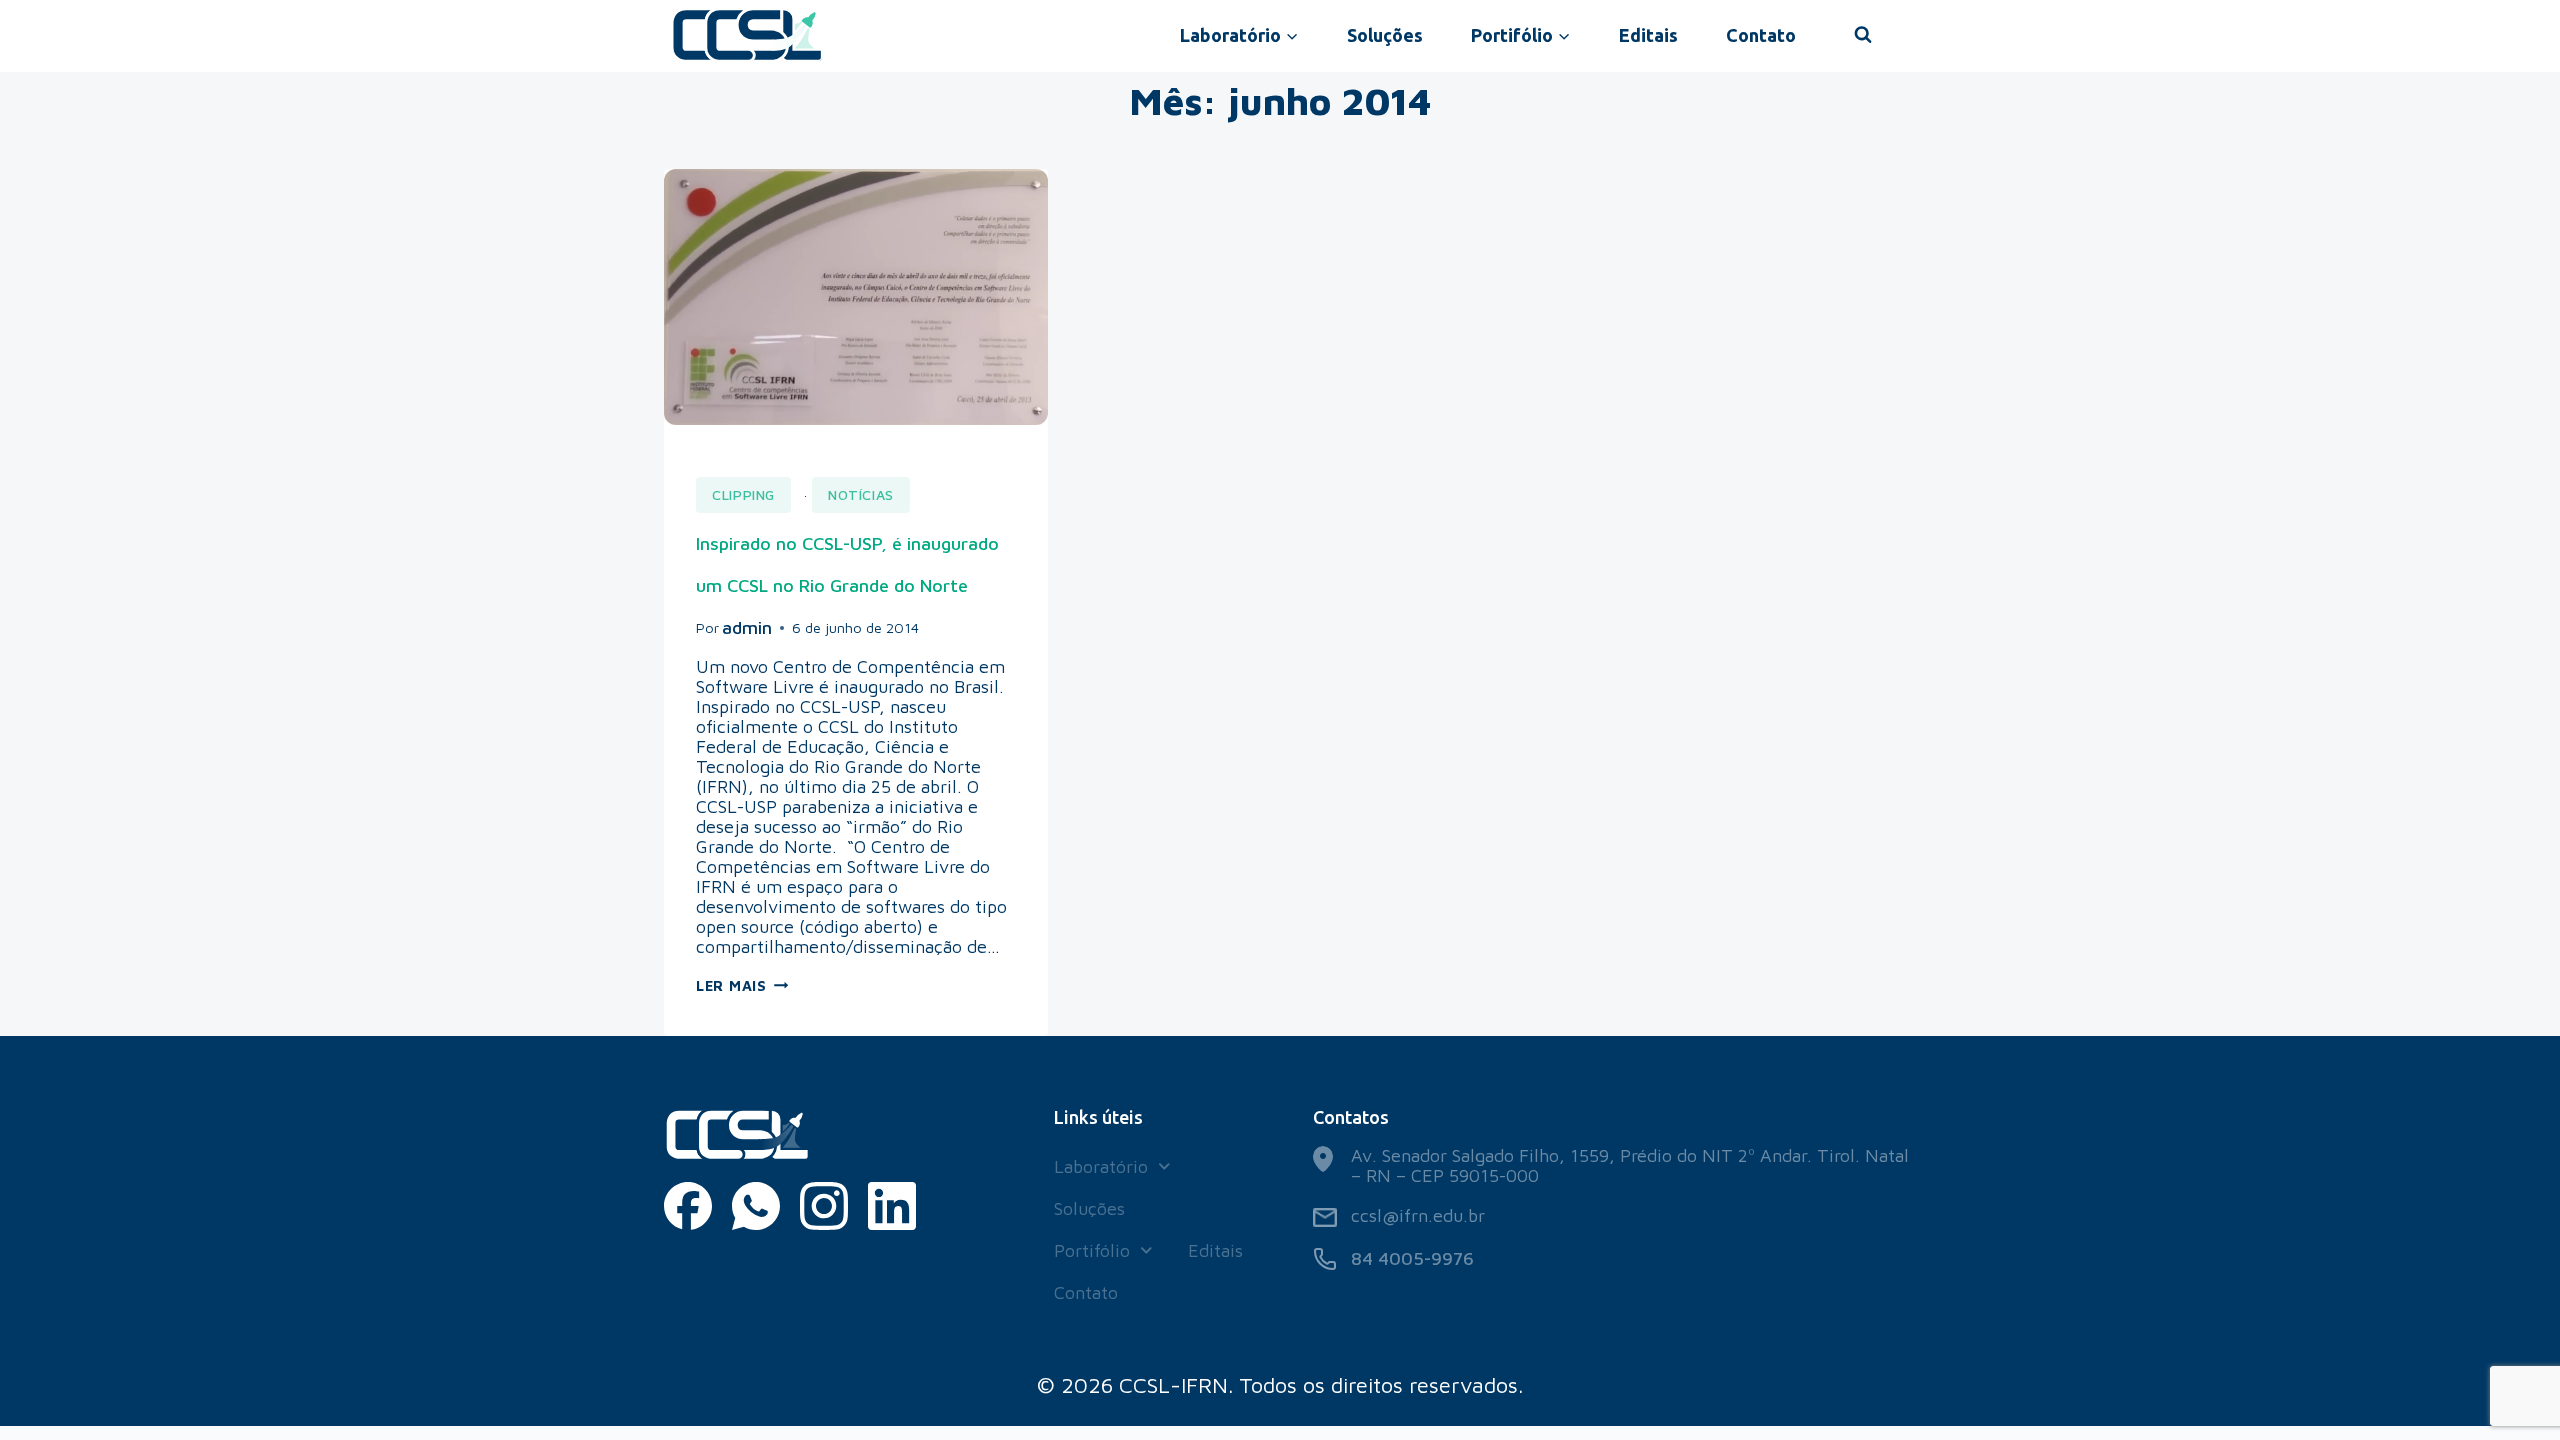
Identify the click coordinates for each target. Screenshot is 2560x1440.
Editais (1648, 35)
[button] (1112, 1167)
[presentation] (856, 297)
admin (747, 627)
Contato (1761, 35)
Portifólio (1092, 1250)
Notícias (861, 494)
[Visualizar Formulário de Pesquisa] (1863, 35)
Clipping (743, 494)
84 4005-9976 (1412, 1258)
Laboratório (1101, 1166)
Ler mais (742, 985)
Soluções (1385, 35)
